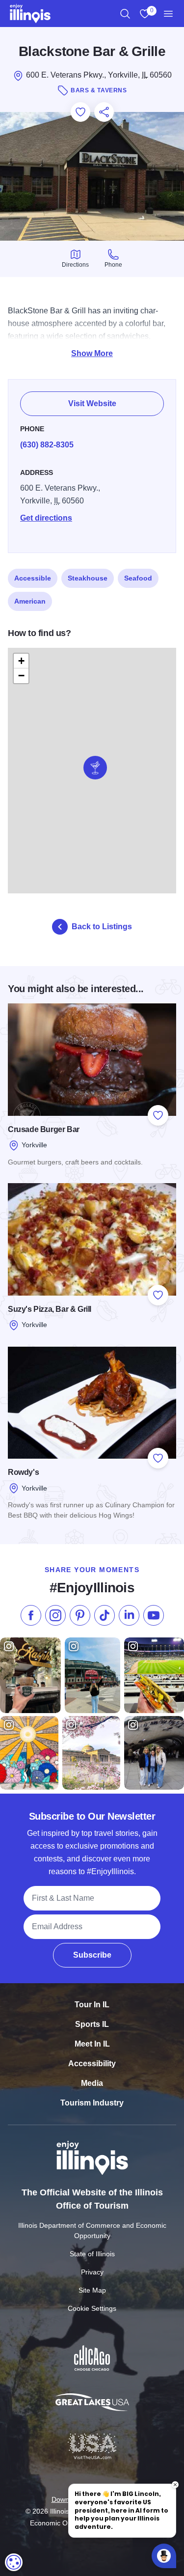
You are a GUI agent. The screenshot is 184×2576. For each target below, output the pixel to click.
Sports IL (92, 2024)
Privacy (92, 2272)
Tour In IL (92, 2005)
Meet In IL (92, 2044)
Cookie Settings (92, 2308)
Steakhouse (88, 578)
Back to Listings (102, 927)
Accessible (33, 578)
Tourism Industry (92, 2103)
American (30, 601)
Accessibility (92, 2064)
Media (92, 2083)
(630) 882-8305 (47, 445)
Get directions (46, 518)
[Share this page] (104, 112)
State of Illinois (92, 2254)
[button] (95, 768)
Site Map (92, 2290)
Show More (92, 353)
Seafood (138, 578)
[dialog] (14, 2562)
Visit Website (92, 403)
